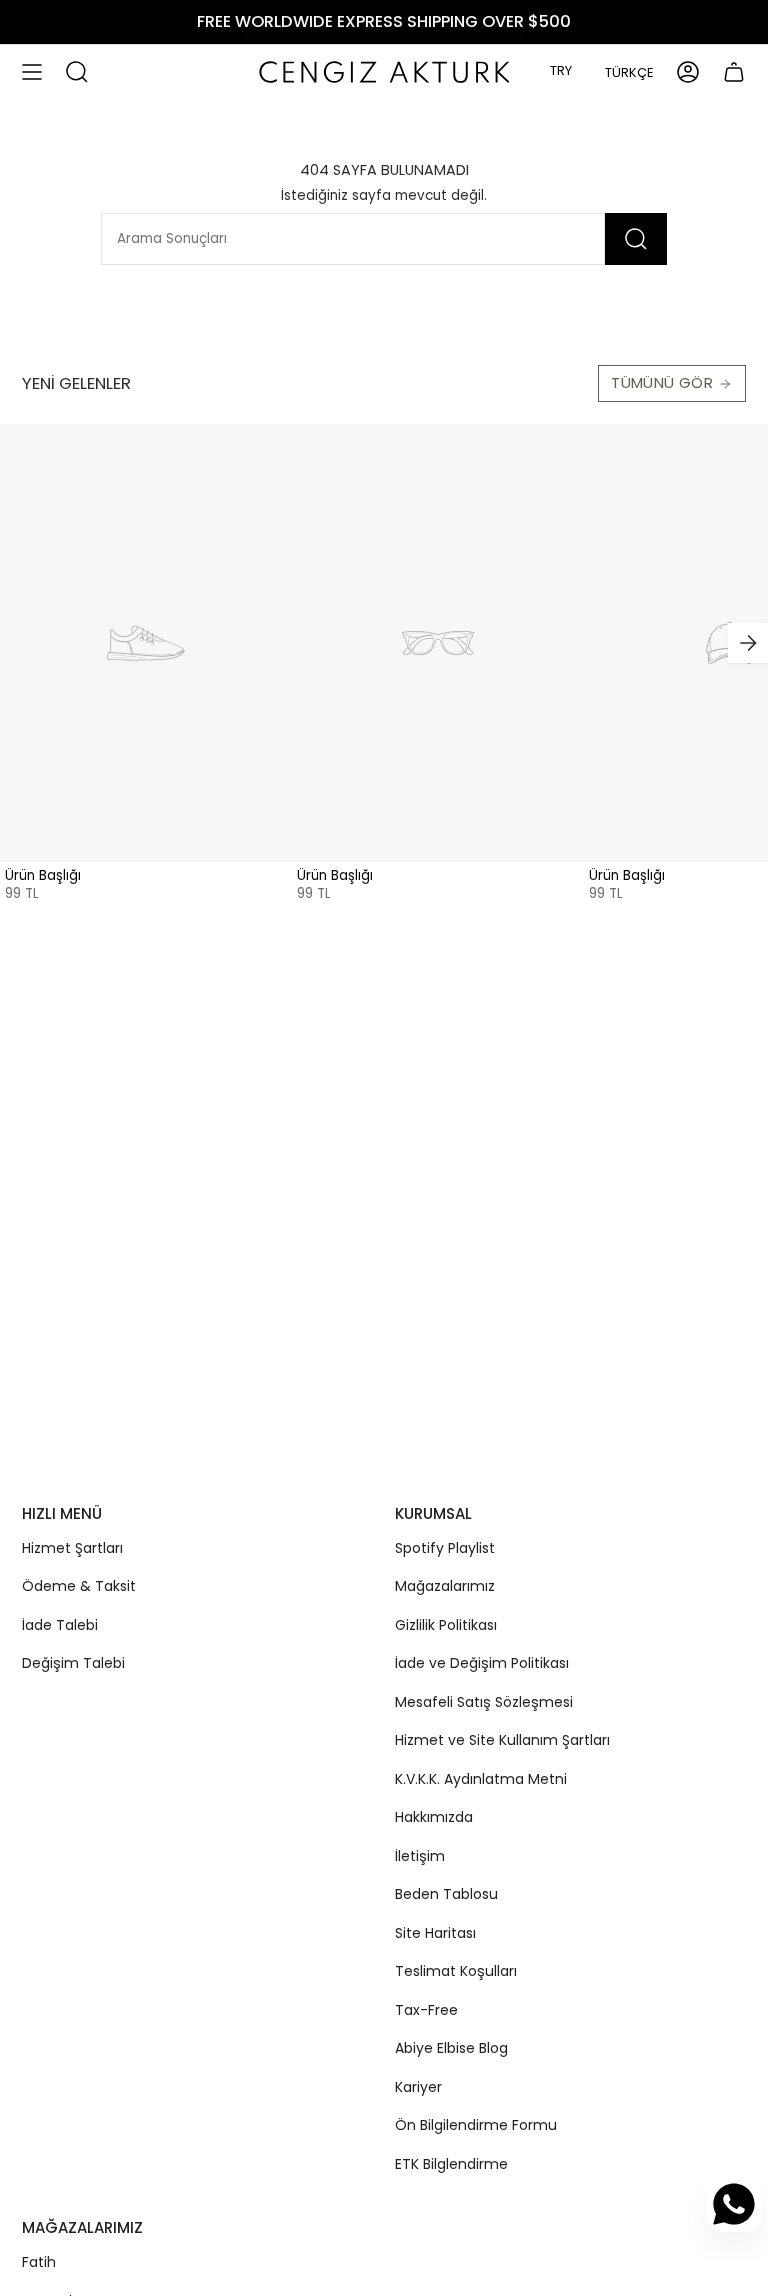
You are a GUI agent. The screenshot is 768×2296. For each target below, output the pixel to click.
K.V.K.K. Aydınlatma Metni (481, 1779)
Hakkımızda (434, 1817)
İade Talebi (60, 1625)
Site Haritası (435, 1933)
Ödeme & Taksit (79, 1586)
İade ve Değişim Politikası (482, 1663)
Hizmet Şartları (72, 1548)
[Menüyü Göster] (32, 72)
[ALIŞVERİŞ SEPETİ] (734, 72)
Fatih (39, 2262)
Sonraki (748, 643)
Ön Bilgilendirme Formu (476, 2125)
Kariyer (418, 2087)
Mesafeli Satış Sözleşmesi (484, 1702)
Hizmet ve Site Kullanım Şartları (502, 1740)
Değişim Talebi (73, 1663)
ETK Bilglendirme (451, 2164)
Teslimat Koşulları (456, 1971)
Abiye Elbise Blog (451, 2048)
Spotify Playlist (445, 1548)
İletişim (420, 1856)
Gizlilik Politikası (446, 1625)
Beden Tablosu (446, 1894)
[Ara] (636, 239)
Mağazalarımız (445, 1586)
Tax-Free (426, 2010)
